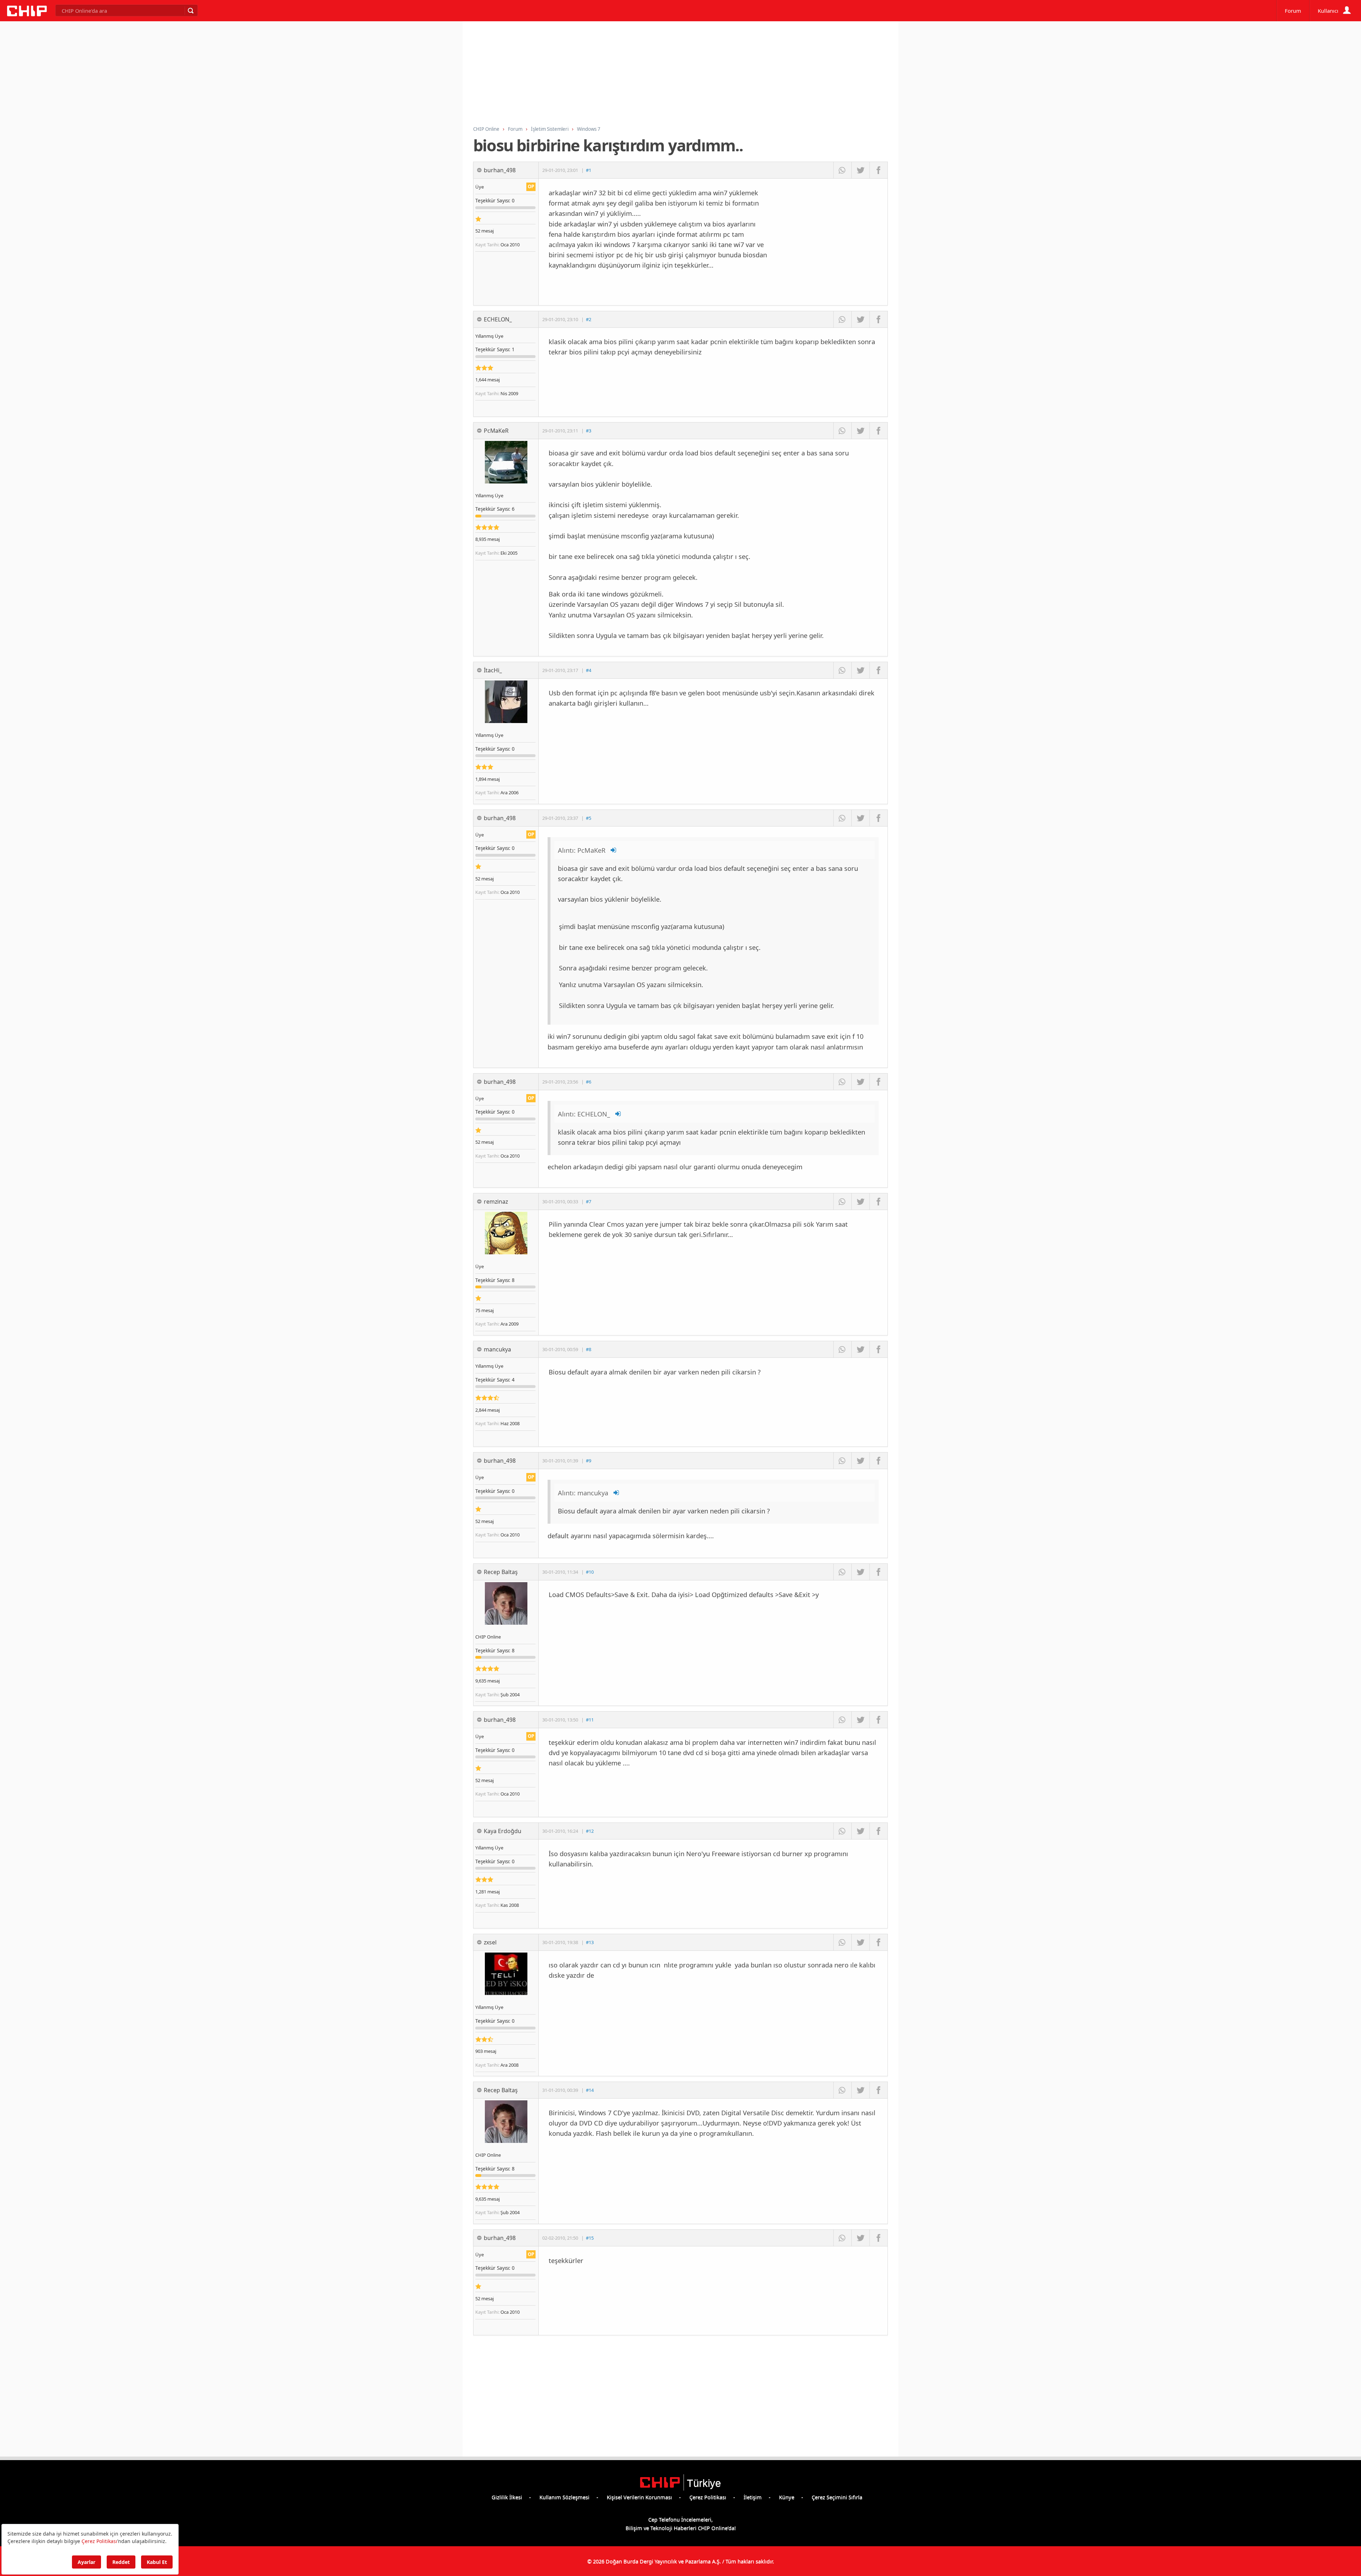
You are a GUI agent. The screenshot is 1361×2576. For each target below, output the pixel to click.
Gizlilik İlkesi (507, 2497)
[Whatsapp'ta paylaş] (842, 170)
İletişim (753, 2497)
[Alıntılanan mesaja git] (614, 850)
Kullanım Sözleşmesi (564, 2497)
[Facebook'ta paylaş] (878, 170)
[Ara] (190, 11)
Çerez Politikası (708, 2497)
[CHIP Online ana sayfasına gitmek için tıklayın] (27, 14)
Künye (787, 2497)
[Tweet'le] (860, 170)
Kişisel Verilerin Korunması (639, 2497)
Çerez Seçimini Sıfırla (837, 2497)
